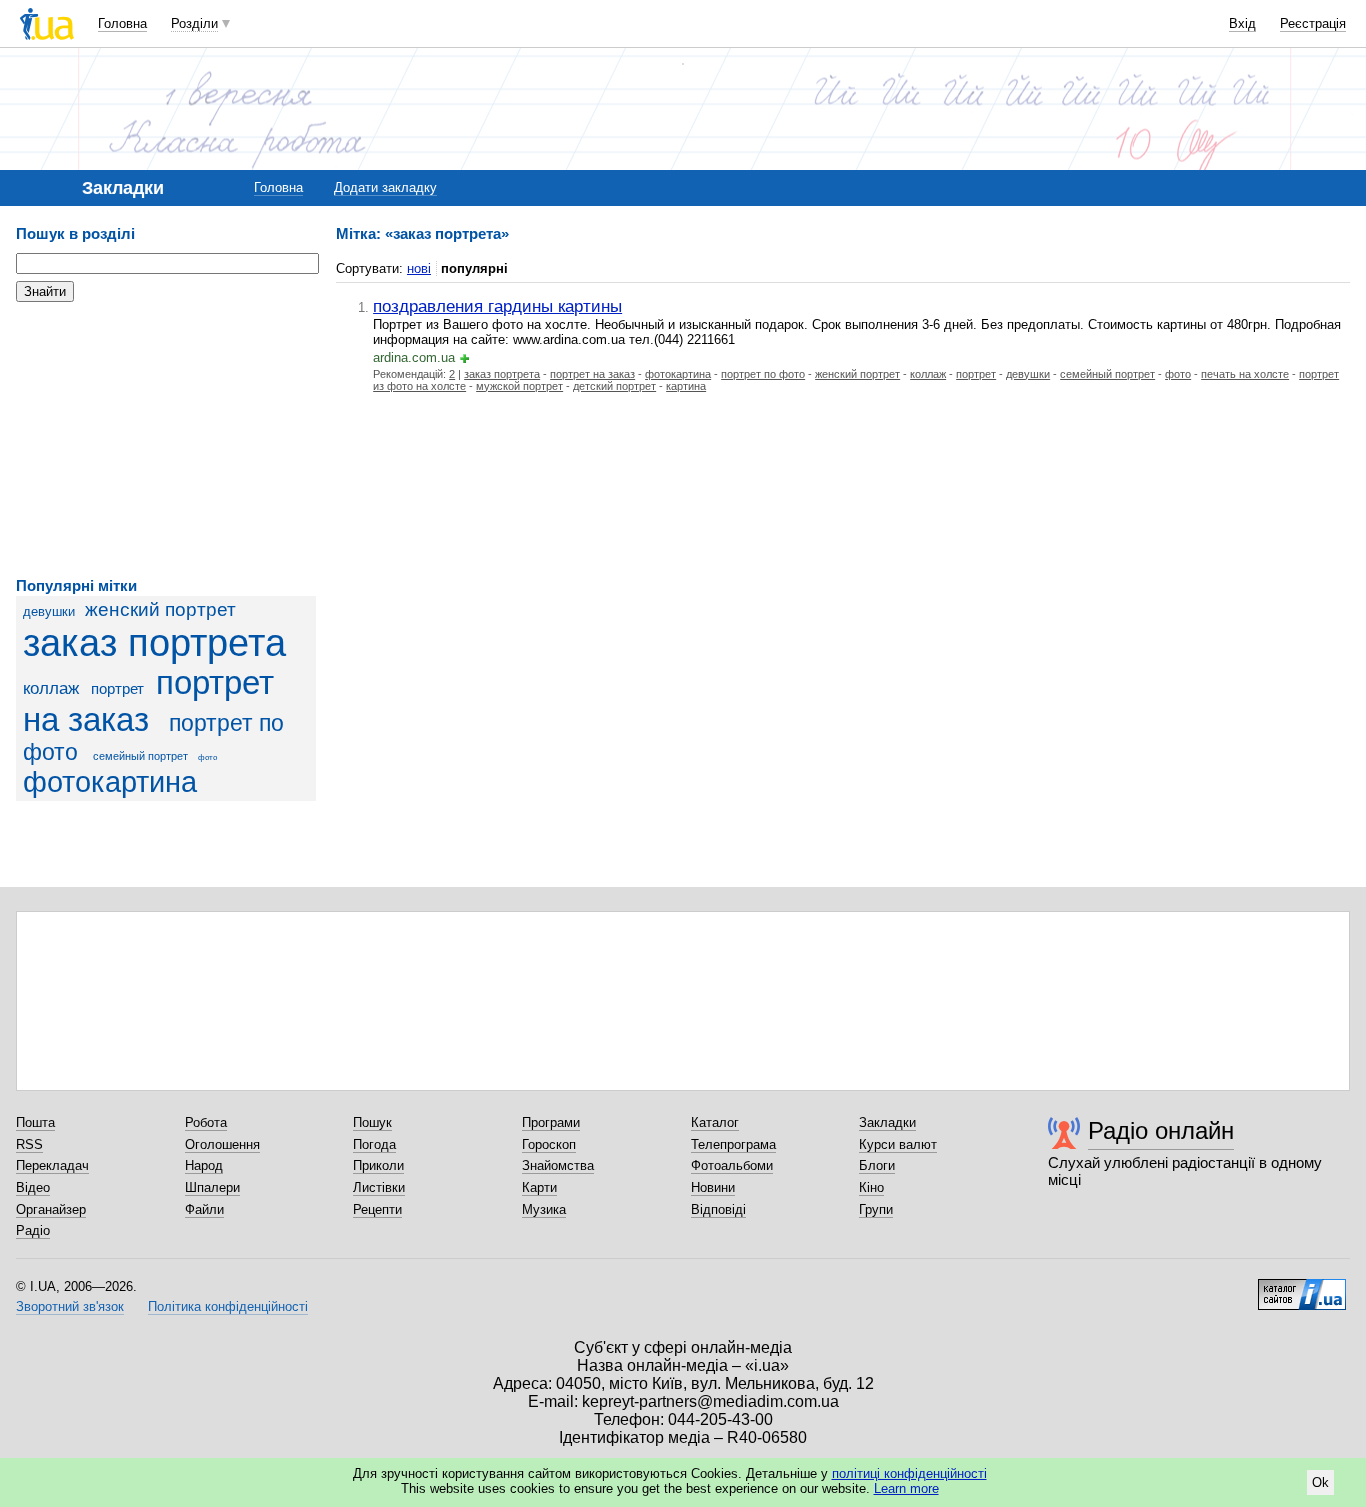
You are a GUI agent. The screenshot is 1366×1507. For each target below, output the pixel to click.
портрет (117, 688)
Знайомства (558, 1165)
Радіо (33, 1230)
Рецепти (377, 1209)
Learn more (906, 1488)
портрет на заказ (148, 701)
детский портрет (614, 386)
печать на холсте (1245, 374)
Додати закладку (385, 187)
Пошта (35, 1122)
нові (419, 268)
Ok (1320, 1482)
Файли (204, 1209)
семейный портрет (140, 756)
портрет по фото (763, 374)
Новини (713, 1187)
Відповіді (718, 1209)
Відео (33, 1187)
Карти (539, 1187)
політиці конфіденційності (909, 1473)
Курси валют (898, 1144)
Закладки (887, 1122)
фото (207, 757)
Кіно (871, 1187)
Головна (122, 23)
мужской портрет (519, 386)
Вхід (1242, 23)
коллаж (51, 688)
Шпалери (212, 1187)
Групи (876, 1209)
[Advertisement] (166, 440)
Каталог (715, 1122)
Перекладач (52, 1165)
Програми (551, 1122)
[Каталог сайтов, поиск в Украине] (1302, 1287)
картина (686, 386)
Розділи (194, 23)
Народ (204, 1165)
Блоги (877, 1165)
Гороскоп (549, 1144)
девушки (49, 611)
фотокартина (110, 782)
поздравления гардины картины (497, 306)
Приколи (378, 1165)
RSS (29, 1144)
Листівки (379, 1187)
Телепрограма (733, 1144)
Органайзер (51, 1209)
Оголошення (222, 1144)
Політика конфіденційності (228, 1306)
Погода (374, 1144)
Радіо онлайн (1161, 1130)
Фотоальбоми (732, 1165)
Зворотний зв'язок (70, 1306)
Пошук (372, 1122)
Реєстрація (1313, 23)
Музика (544, 1209)
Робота (206, 1122)
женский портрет (160, 609)
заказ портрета (154, 642)
